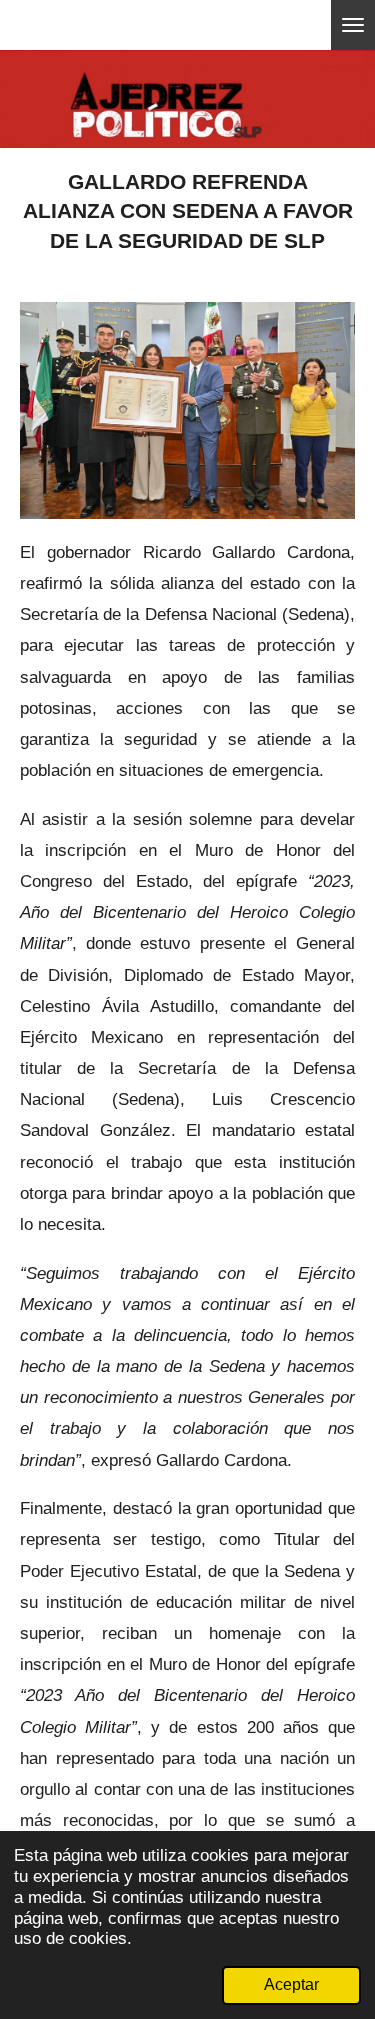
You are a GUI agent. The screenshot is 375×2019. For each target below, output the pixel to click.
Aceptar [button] (291, 1984)
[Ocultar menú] (353, 25)
